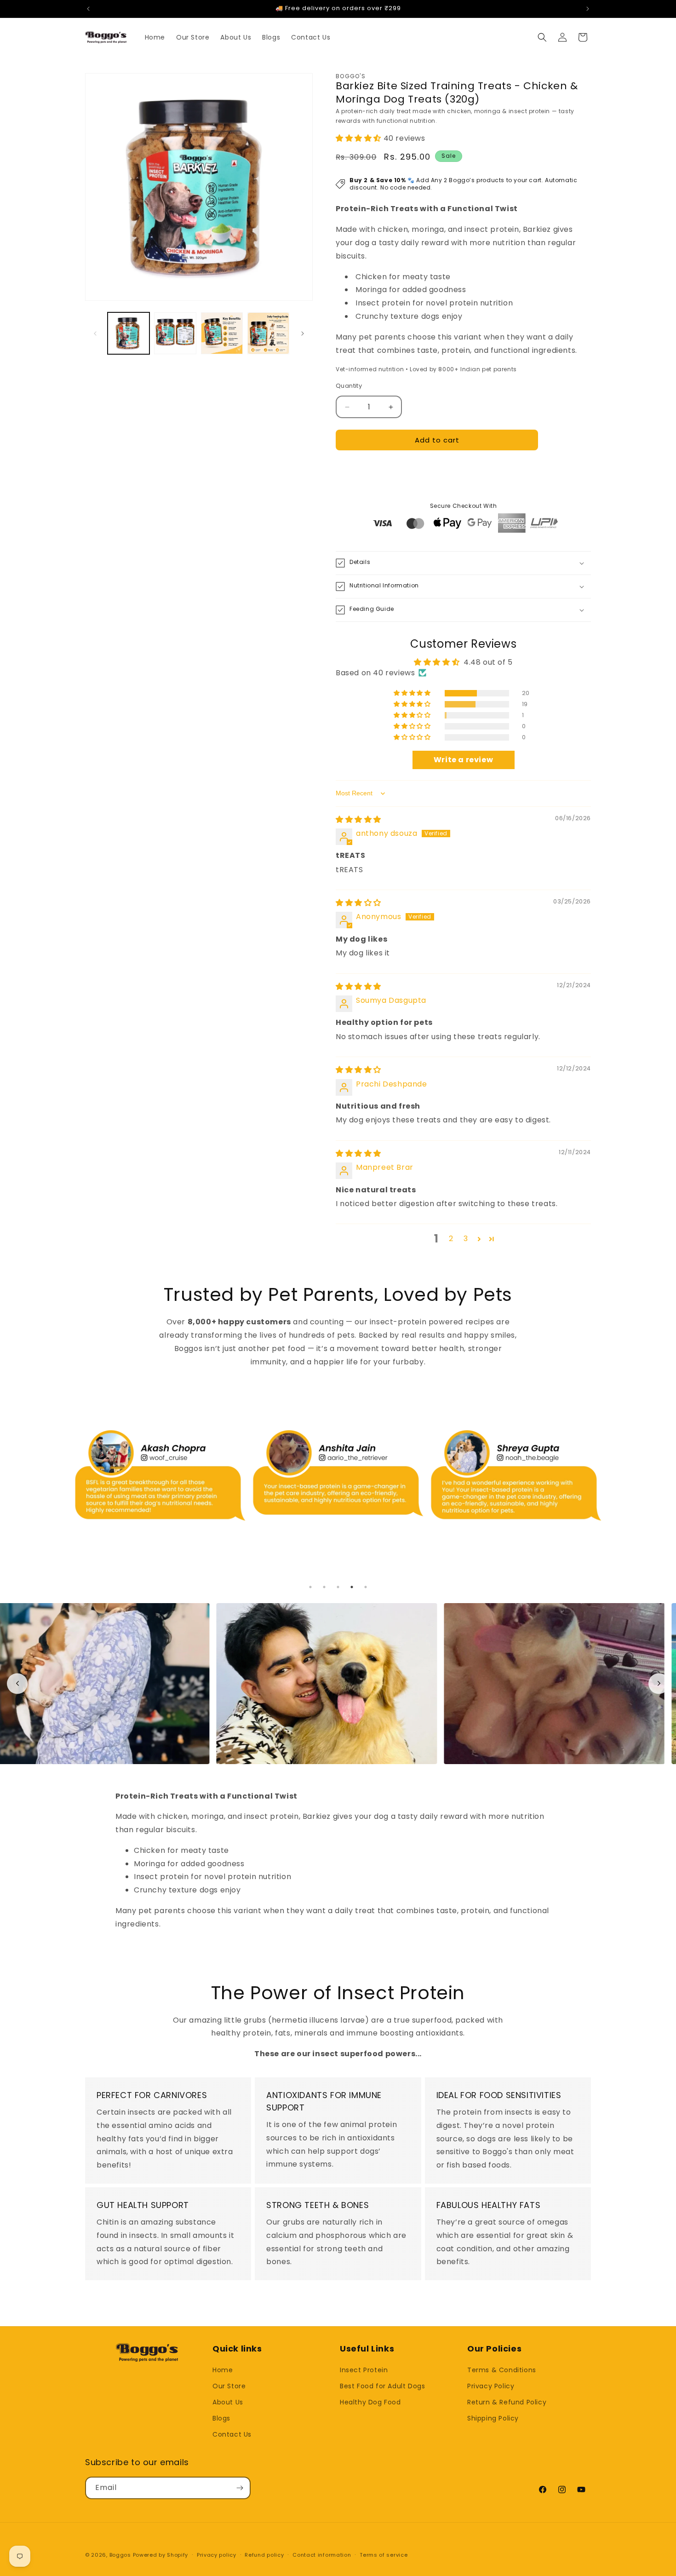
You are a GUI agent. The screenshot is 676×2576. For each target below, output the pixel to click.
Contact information (322, 2555)
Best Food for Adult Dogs (382, 2386)
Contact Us (232, 2434)
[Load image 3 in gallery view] (222, 333)
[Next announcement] (588, 9)
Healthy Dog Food (370, 2402)
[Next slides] (659, 1683)
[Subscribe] (240, 2488)
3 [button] (466, 1239)
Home (223, 2370)
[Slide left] (95, 333)
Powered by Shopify (161, 2555)
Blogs (221, 2418)
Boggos (120, 2555)
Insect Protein (364, 2370)
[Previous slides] (17, 1683)
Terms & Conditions (502, 2370)
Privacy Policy (491, 2386)
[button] (542, 37)
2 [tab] (324, 1587)
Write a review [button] (463, 760)
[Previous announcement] (88, 9)
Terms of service (384, 2555)
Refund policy (264, 2555)
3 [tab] (338, 1587)
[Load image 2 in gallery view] (175, 333)
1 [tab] (310, 1587)
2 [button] (451, 1239)
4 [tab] (352, 1587)
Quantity (349, 386)
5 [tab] (366, 1587)
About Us (228, 2402)
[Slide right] (303, 333)
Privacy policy (217, 2555)
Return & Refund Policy (507, 2402)
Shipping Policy (493, 2418)
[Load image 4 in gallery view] (268, 333)
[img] (358, 819)
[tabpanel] (160, 1491)
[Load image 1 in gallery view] (129, 333)
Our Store (229, 2386)
